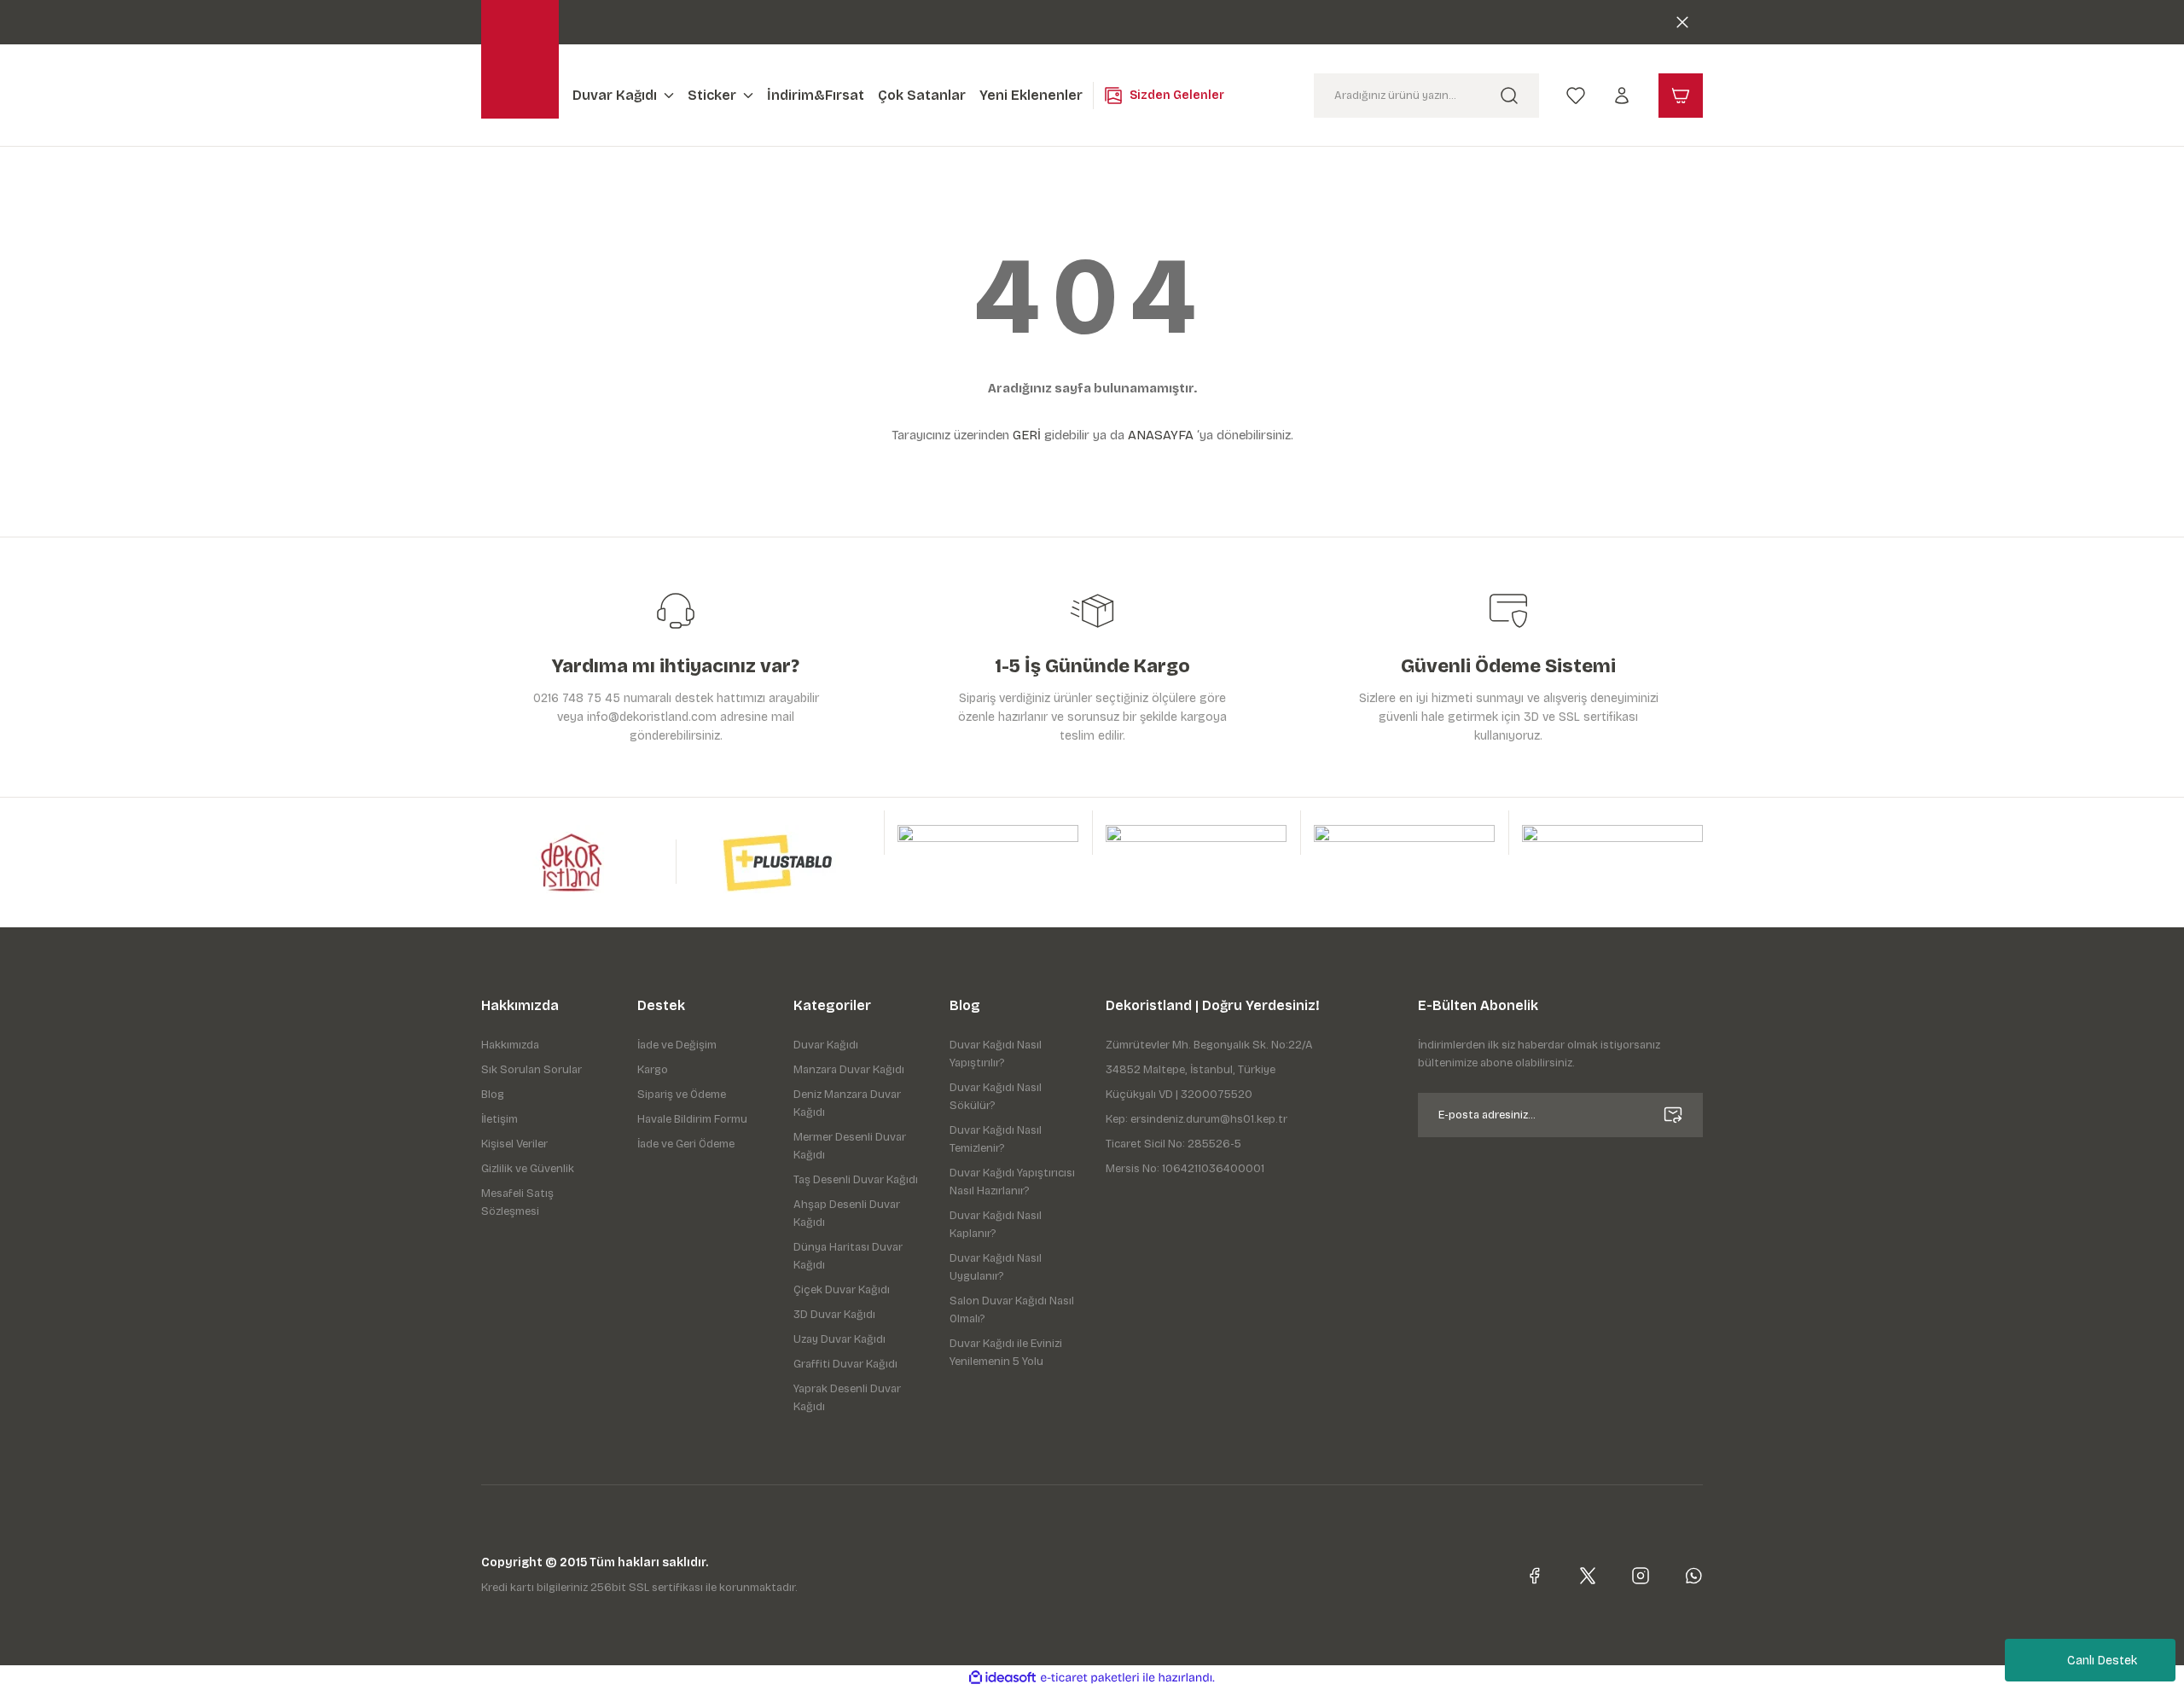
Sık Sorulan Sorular (531, 1070)
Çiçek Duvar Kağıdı (842, 1290)
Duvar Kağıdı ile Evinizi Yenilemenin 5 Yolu (1006, 1353)
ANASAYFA (1161, 435)
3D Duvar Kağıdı (834, 1315)
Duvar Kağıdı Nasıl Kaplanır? (996, 1225)
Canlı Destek (2102, 1661)
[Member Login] (1622, 95)
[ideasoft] (1002, 1678)
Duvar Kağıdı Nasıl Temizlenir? (996, 1139)
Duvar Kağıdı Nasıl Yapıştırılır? (996, 1054)
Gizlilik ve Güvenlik (528, 1169)
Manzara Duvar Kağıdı (849, 1070)
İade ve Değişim (677, 1045)
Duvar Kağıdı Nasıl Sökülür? (996, 1097)
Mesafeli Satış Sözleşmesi (517, 1202)
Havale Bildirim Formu (692, 1119)
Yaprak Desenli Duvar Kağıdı (847, 1398)
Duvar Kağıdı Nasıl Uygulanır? (996, 1267)
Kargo (653, 1070)
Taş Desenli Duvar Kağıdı (856, 1180)
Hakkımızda (510, 1045)
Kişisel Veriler (514, 1144)
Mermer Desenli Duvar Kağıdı (850, 1146)
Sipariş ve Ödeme (682, 1095)
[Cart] (1681, 96)
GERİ (1027, 435)
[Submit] (1673, 1115)
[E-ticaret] (1090, 1678)
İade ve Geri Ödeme (686, 1144)
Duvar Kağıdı (826, 1045)
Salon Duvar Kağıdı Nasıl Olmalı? (1012, 1310)
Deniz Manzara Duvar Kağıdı (847, 1103)
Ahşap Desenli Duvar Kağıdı (847, 1214)
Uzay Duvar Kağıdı (839, 1339)
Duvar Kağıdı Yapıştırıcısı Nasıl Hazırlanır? (1012, 1182)
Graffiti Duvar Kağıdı (845, 1364)
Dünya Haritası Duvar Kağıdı (848, 1256)
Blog (493, 1095)
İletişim (500, 1119)
